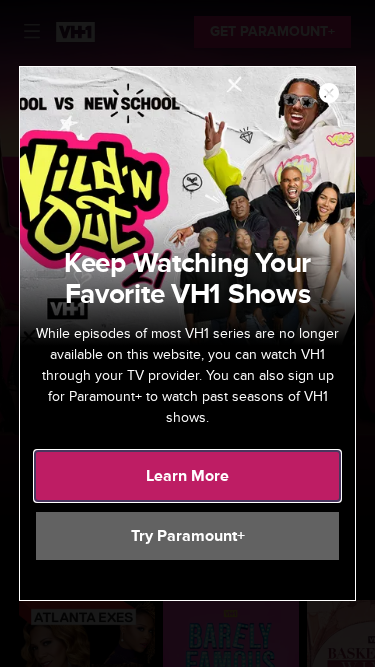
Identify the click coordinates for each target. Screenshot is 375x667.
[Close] (329, 94)
